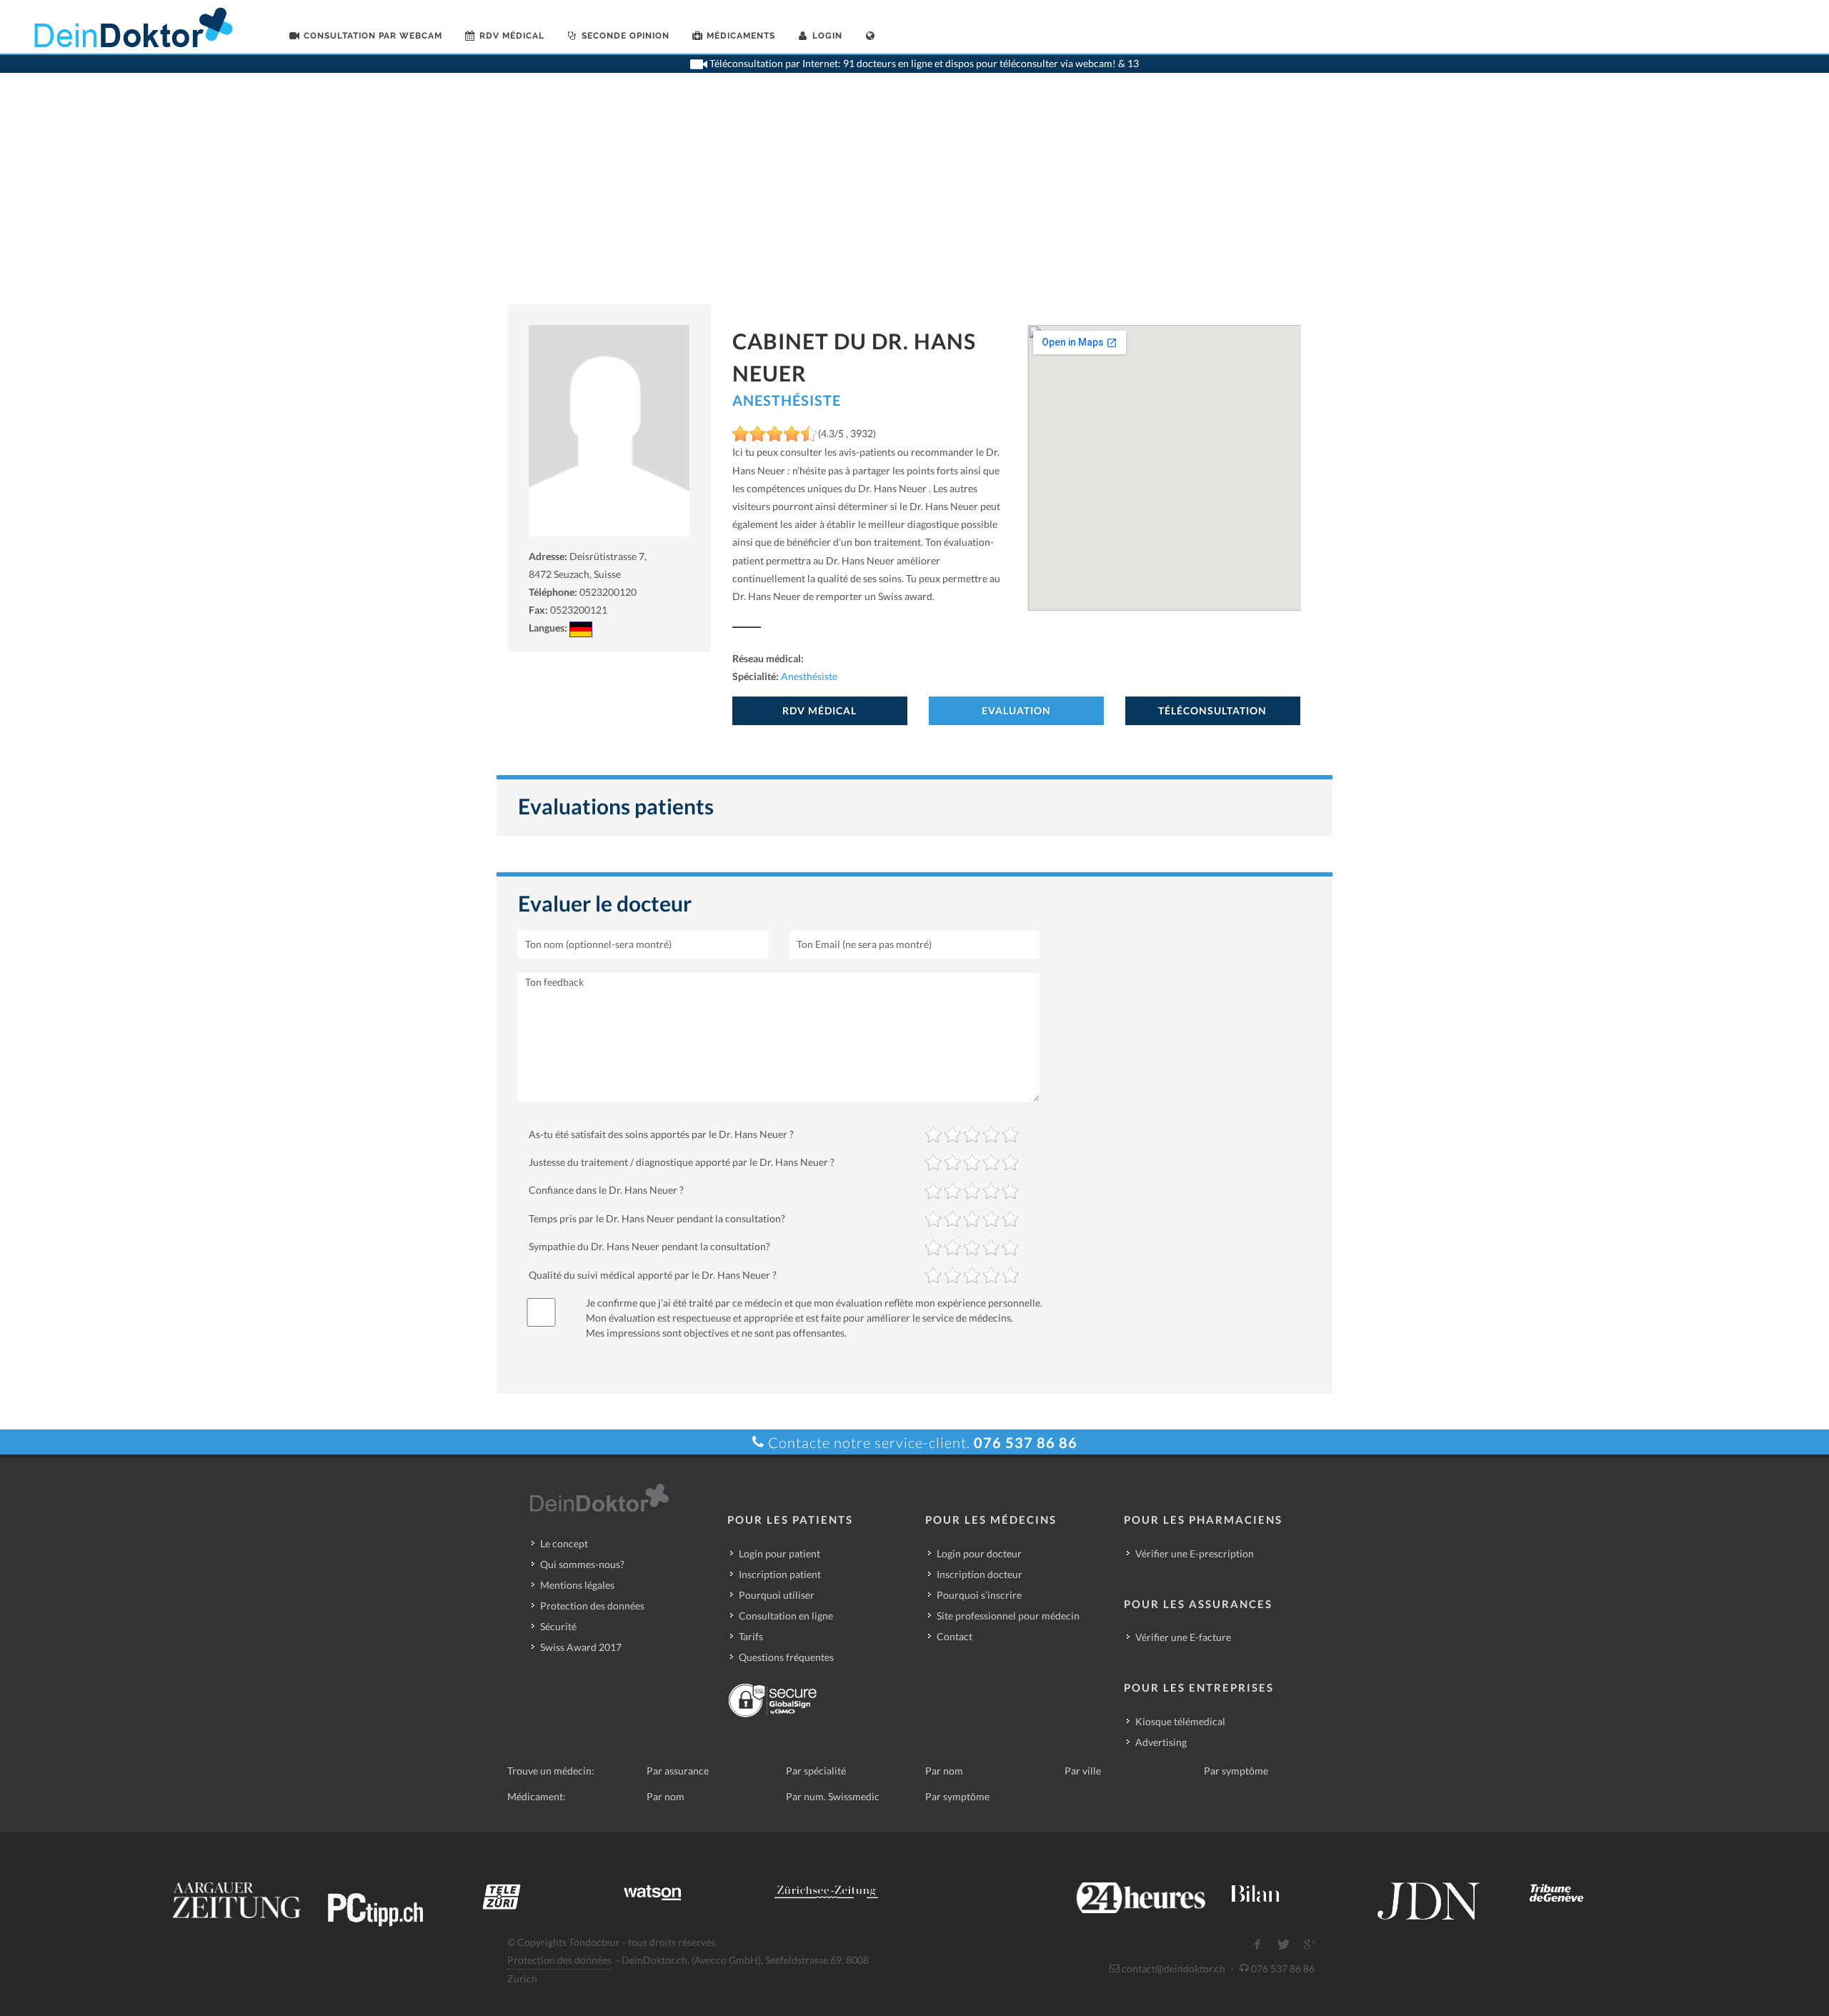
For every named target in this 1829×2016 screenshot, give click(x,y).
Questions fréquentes (786, 1657)
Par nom (944, 1771)
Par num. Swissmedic (833, 1796)
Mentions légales (577, 1585)
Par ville (1083, 1771)
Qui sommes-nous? (582, 1564)
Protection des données (592, 1606)
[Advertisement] (914, 196)
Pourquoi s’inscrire (979, 1595)
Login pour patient (779, 1553)
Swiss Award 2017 (581, 1647)
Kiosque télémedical (1180, 1721)
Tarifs (751, 1636)
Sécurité (558, 1626)
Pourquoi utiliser (777, 1595)
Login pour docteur (979, 1553)
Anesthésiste (787, 400)
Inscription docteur (980, 1574)
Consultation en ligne (786, 1616)
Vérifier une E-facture (1183, 1637)
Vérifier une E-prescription (1195, 1553)
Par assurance (678, 1771)
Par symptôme (1236, 1771)
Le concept (564, 1543)
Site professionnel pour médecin (1008, 1616)
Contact (955, 1636)
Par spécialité (816, 1771)
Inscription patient (780, 1574)
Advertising (1161, 1742)
